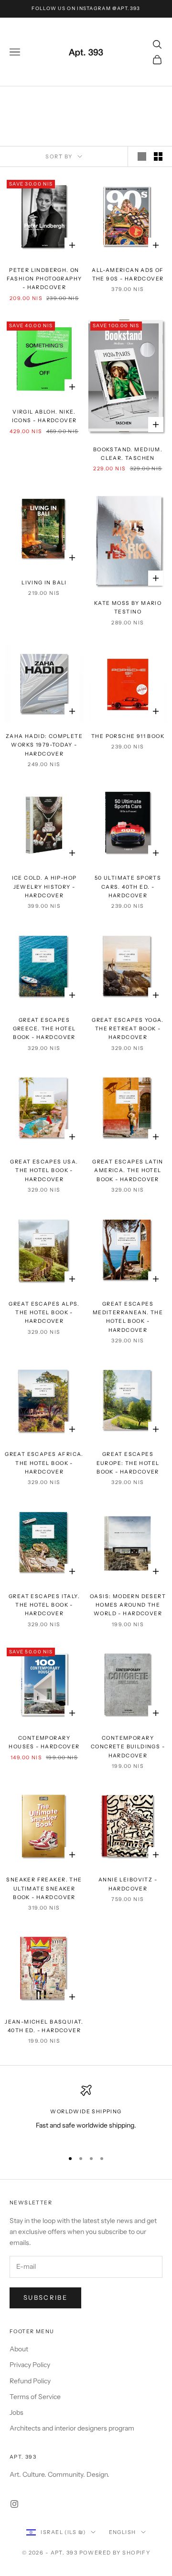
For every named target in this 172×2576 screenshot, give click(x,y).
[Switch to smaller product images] (158, 156)
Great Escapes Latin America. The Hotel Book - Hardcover (128, 1171)
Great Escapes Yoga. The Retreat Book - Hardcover (128, 1029)
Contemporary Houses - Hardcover (44, 1742)
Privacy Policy (30, 2365)
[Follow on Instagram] (14, 2504)
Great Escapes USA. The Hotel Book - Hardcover (44, 1171)
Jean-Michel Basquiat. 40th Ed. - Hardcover (44, 2026)
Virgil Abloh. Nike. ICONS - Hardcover (44, 416)
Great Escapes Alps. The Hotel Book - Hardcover (44, 1313)
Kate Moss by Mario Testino (128, 608)
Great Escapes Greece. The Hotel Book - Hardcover (44, 1029)
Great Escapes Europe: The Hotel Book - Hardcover (128, 1463)
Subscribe (45, 2297)
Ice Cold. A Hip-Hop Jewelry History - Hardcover (44, 887)
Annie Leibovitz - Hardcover (128, 1884)
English (123, 2532)
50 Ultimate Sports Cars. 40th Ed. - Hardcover (128, 887)
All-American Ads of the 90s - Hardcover (128, 275)
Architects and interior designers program (72, 2428)
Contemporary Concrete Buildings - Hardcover (128, 1747)
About (19, 2349)
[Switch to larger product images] (142, 156)
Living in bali (44, 583)
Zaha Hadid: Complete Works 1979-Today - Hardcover (44, 745)
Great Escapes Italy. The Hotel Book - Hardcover (44, 1605)
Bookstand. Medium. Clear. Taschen (128, 454)
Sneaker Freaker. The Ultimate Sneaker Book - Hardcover (44, 1889)
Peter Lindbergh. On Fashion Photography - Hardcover (44, 279)
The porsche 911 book (128, 736)
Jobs (16, 2412)
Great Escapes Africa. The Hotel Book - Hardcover (44, 1463)
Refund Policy (30, 2381)
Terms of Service (35, 2397)
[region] (86, 2114)
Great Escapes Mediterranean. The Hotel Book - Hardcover (128, 1317)
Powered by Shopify (115, 2553)
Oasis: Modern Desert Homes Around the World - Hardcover (128, 1605)
